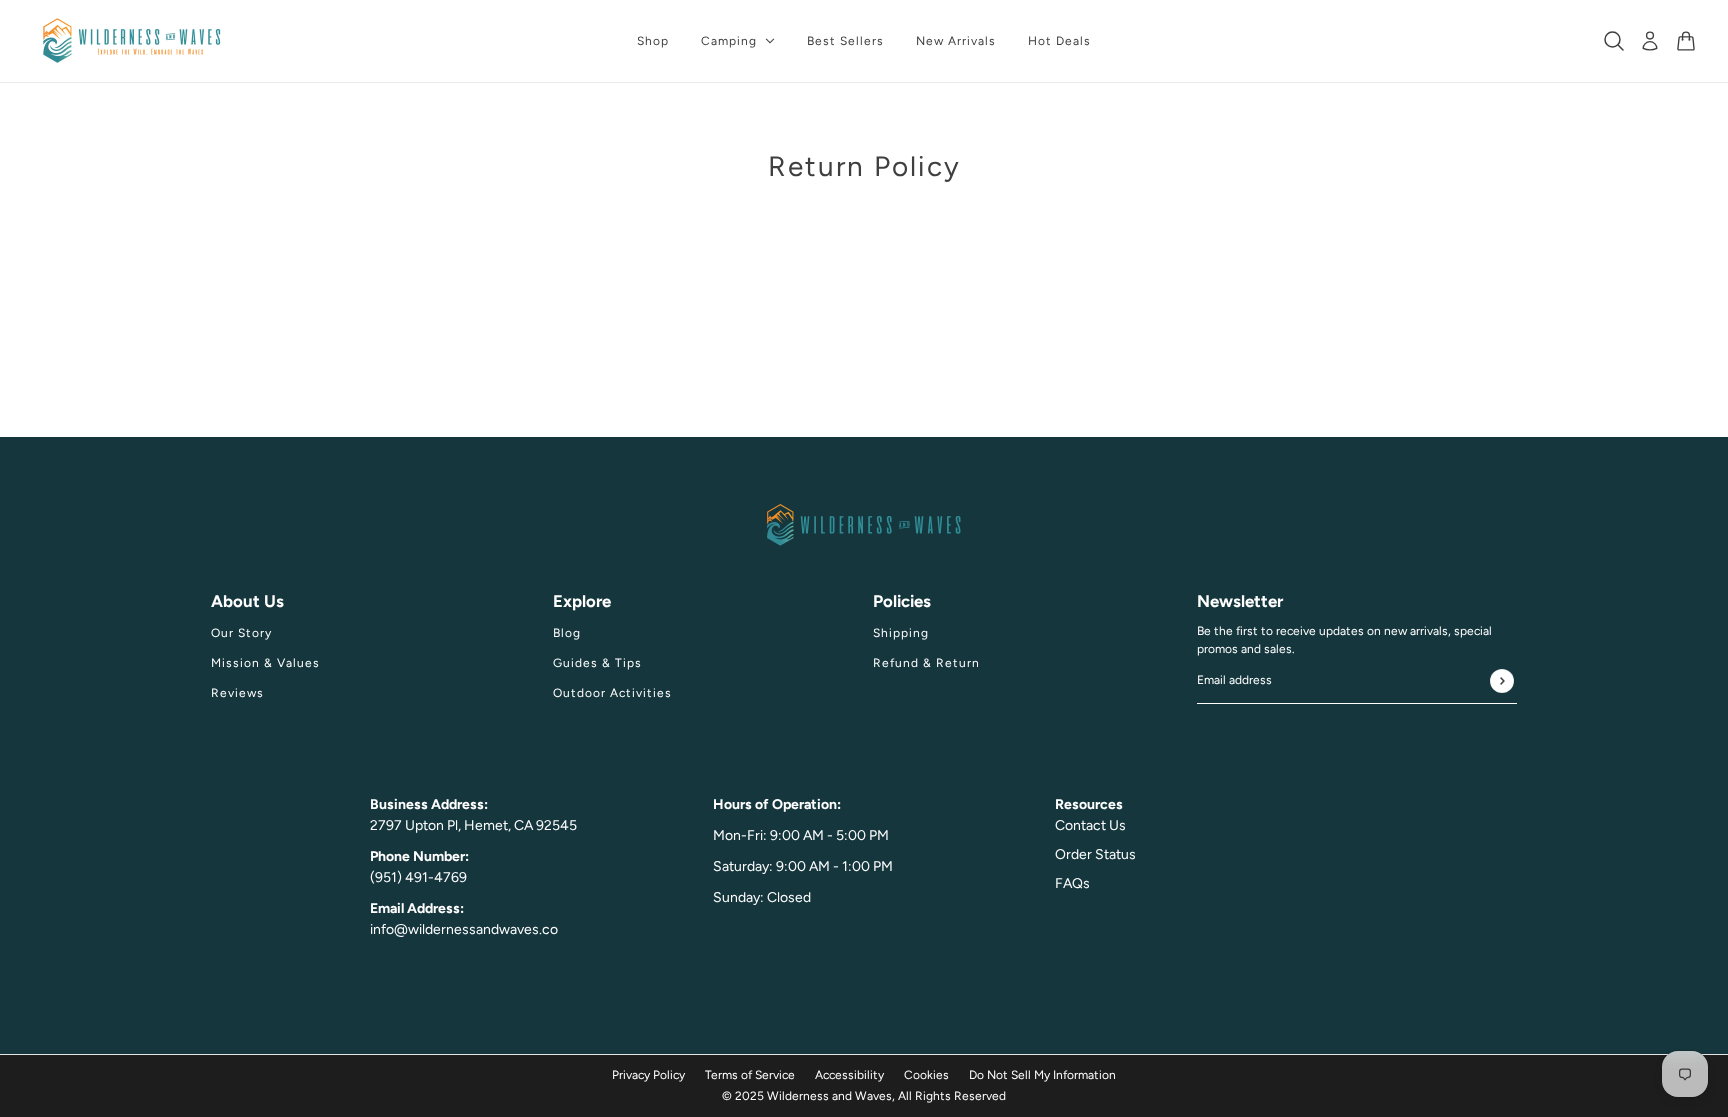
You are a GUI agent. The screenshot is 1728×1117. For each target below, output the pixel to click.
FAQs (1072, 883)
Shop (653, 41)
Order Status (1095, 854)
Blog (567, 633)
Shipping (901, 633)
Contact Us (1090, 825)
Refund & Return (926, 663)
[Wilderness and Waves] (132, 41)
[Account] (1650, 41)
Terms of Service (750, 1075)
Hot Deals (1059, 41)
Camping (729, 41)
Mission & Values (265, 663)
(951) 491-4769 (418, 877)
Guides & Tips (597, 663)
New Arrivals (956, 41)
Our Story (241, 633)
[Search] (1614, 41)
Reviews (237, 693)
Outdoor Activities (612, 693)
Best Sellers (845, 41)
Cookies (926, 1075)
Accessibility (849, 1075)
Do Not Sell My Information (1042, 1075)
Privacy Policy (648, 1075)
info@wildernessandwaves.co (464, 929)
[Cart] (1686, 41)
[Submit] (1502, 681)
